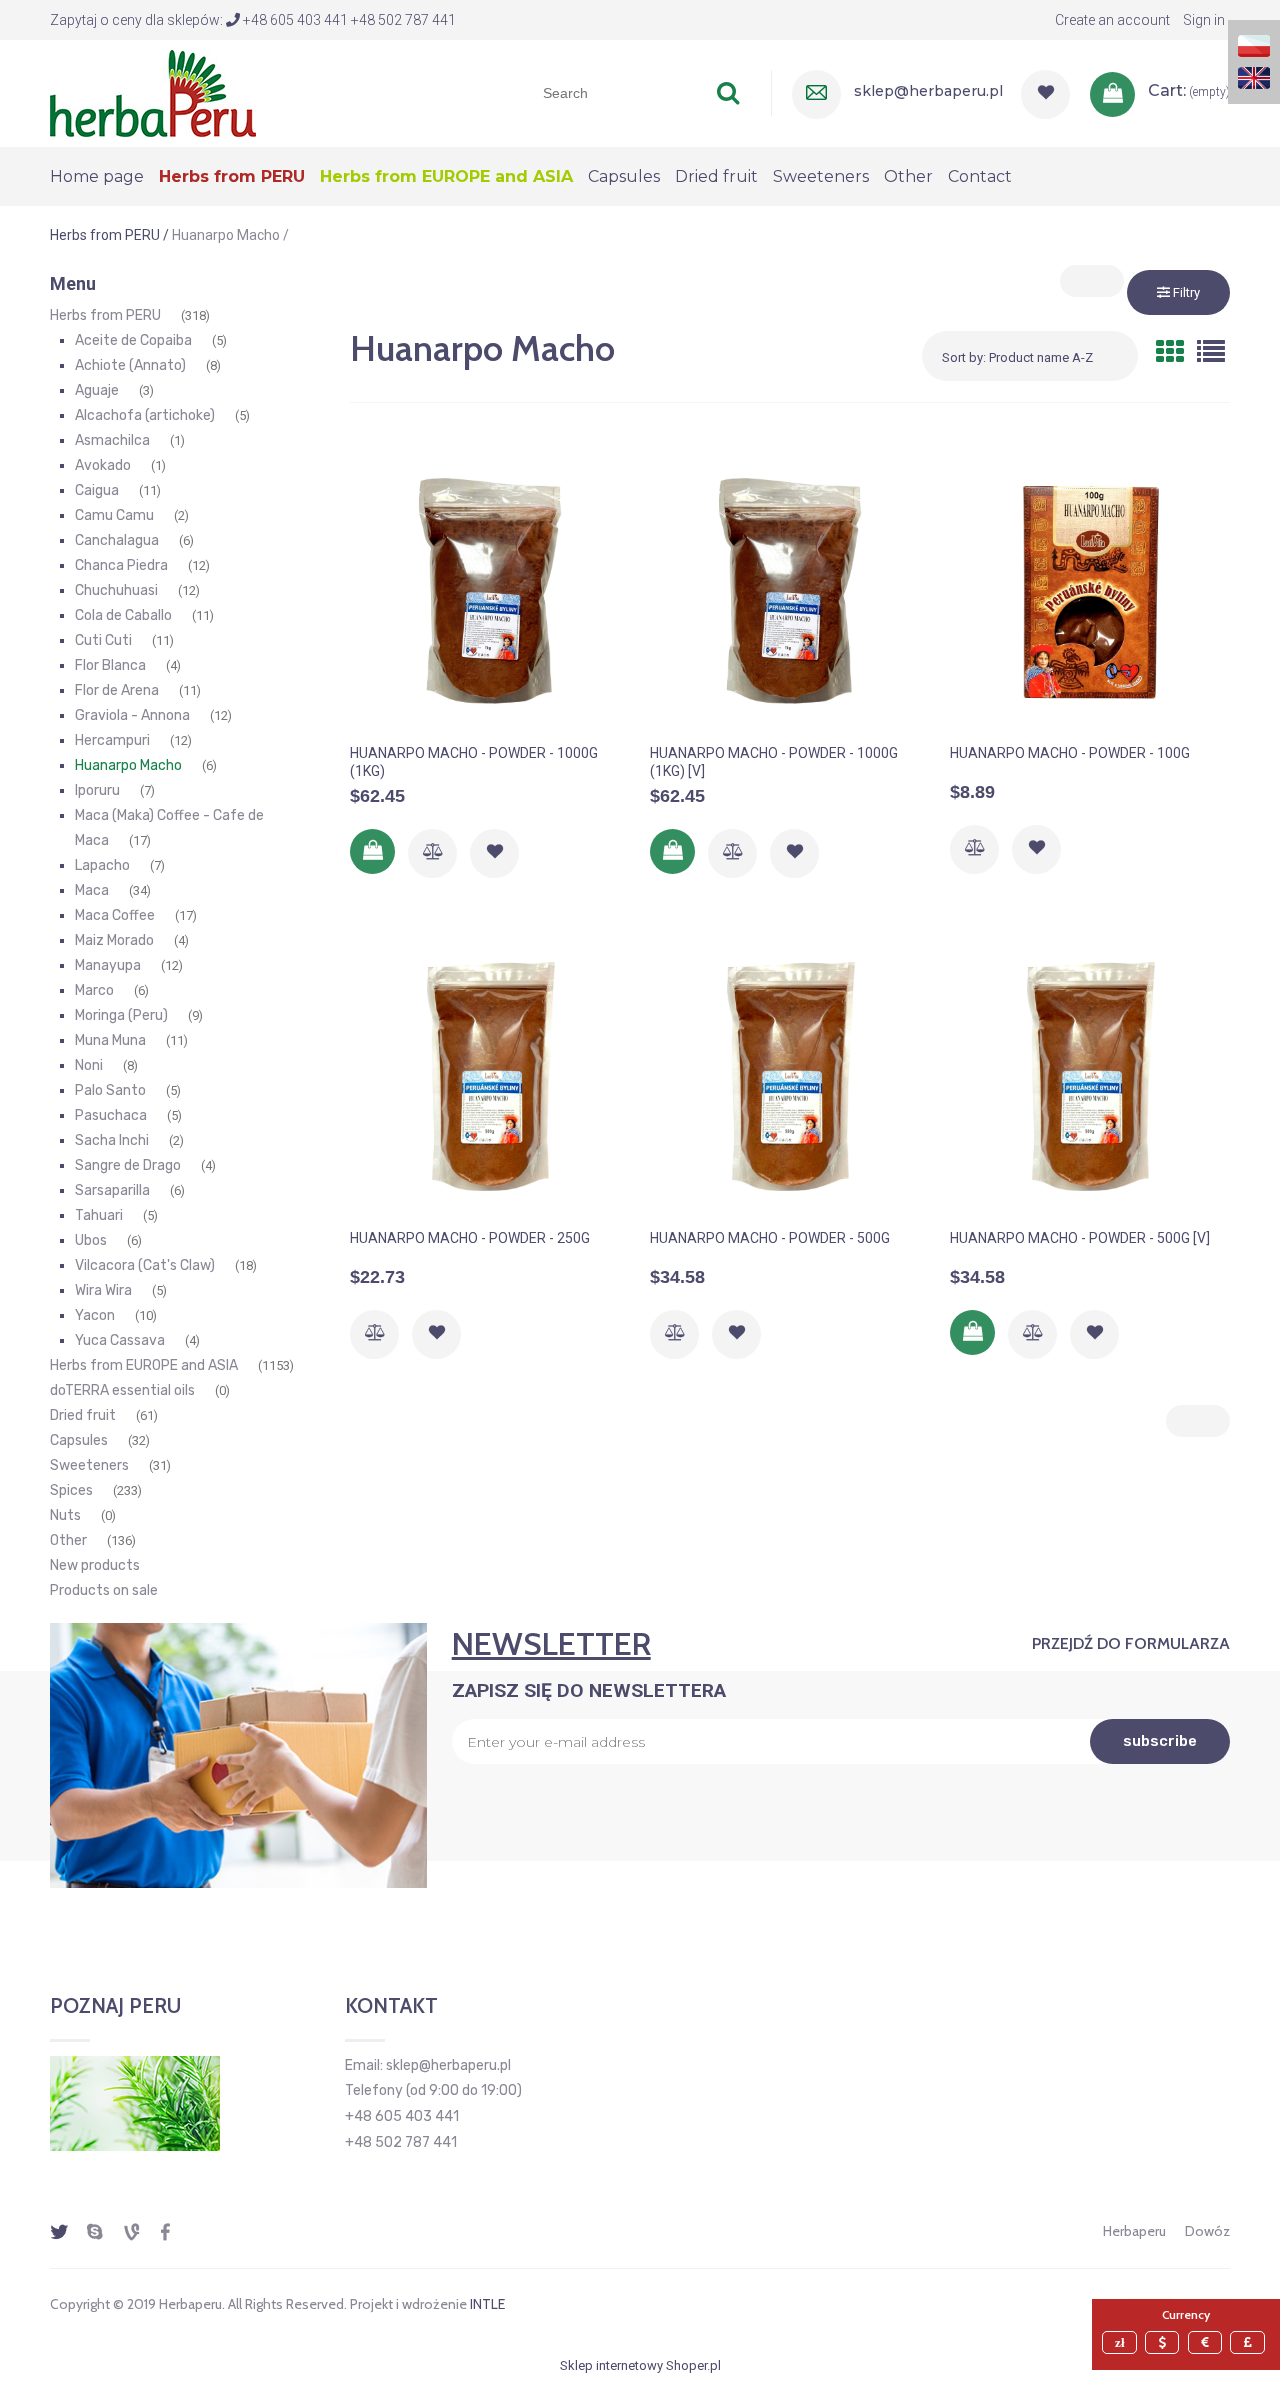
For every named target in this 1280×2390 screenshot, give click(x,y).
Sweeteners (89, 1465)
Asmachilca (112, 440)
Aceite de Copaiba (133, 340)
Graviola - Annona (132, 715)
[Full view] (1211, 352)
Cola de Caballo (123, 615)
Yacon (95, 1315)
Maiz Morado (114, 940)
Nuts (65, 1515)
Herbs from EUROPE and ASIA (144, 1365)
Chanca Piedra (121, 565)
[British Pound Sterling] (1250, 2342)
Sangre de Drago (128, 1165)
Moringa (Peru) (121, 1015)
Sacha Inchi (112, 1140)
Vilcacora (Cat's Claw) (145, 1265)
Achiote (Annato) (130, 365)
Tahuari (99, 1215)
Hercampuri (112, 740)
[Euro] (1208, 2342)
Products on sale (104, 1590)
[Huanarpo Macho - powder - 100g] (1090, 590)
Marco (94, 990)
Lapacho (102, 865)
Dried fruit (83, 1415)
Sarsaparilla (112, 1190)
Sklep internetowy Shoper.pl (640, 2365)
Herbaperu (1134, 2231)
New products (95, 1565)
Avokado (103, 465)
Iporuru (97, 790)
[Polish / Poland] (1254, 44)
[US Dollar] (1165, 2342)
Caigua (97, 490)
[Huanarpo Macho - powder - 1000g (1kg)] (490, 590)
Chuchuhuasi (116, 590)
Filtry (1185, 292)
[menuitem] (104, 176)
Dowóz (1207, 2231)
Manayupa (108, 965)
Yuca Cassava (120, 1340)
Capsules (79, 1440)
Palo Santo (110, 1090)
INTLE (487, 2304)
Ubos (91, 1240)
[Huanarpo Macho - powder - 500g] (790, 1075)
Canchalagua (117, 540)
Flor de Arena (117, 690)
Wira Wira (103, 1290)
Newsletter (551, 1643)
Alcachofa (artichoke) (145, 415)
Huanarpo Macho (128, 765)
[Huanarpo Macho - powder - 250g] (490, 1075)
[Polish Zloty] (1122, 2342)
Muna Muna (110, 1040)
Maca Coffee (115, 915)
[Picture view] (1170, 352)
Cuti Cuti (103, 640)
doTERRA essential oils (122, 1390)
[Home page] (153, 91)
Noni (89, 1065)
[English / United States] (1254, 76)
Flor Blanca (110, 665)
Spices (71, 1490)
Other (68, 1540)
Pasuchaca (111, 1115)
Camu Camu (114, 515)
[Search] (728, 93)
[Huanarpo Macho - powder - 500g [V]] (1090, 1075)
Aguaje (97, 390)
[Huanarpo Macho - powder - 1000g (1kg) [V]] (790, 590)
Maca (92, 890)
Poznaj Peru (115, 2006)
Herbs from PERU (105, 315)
